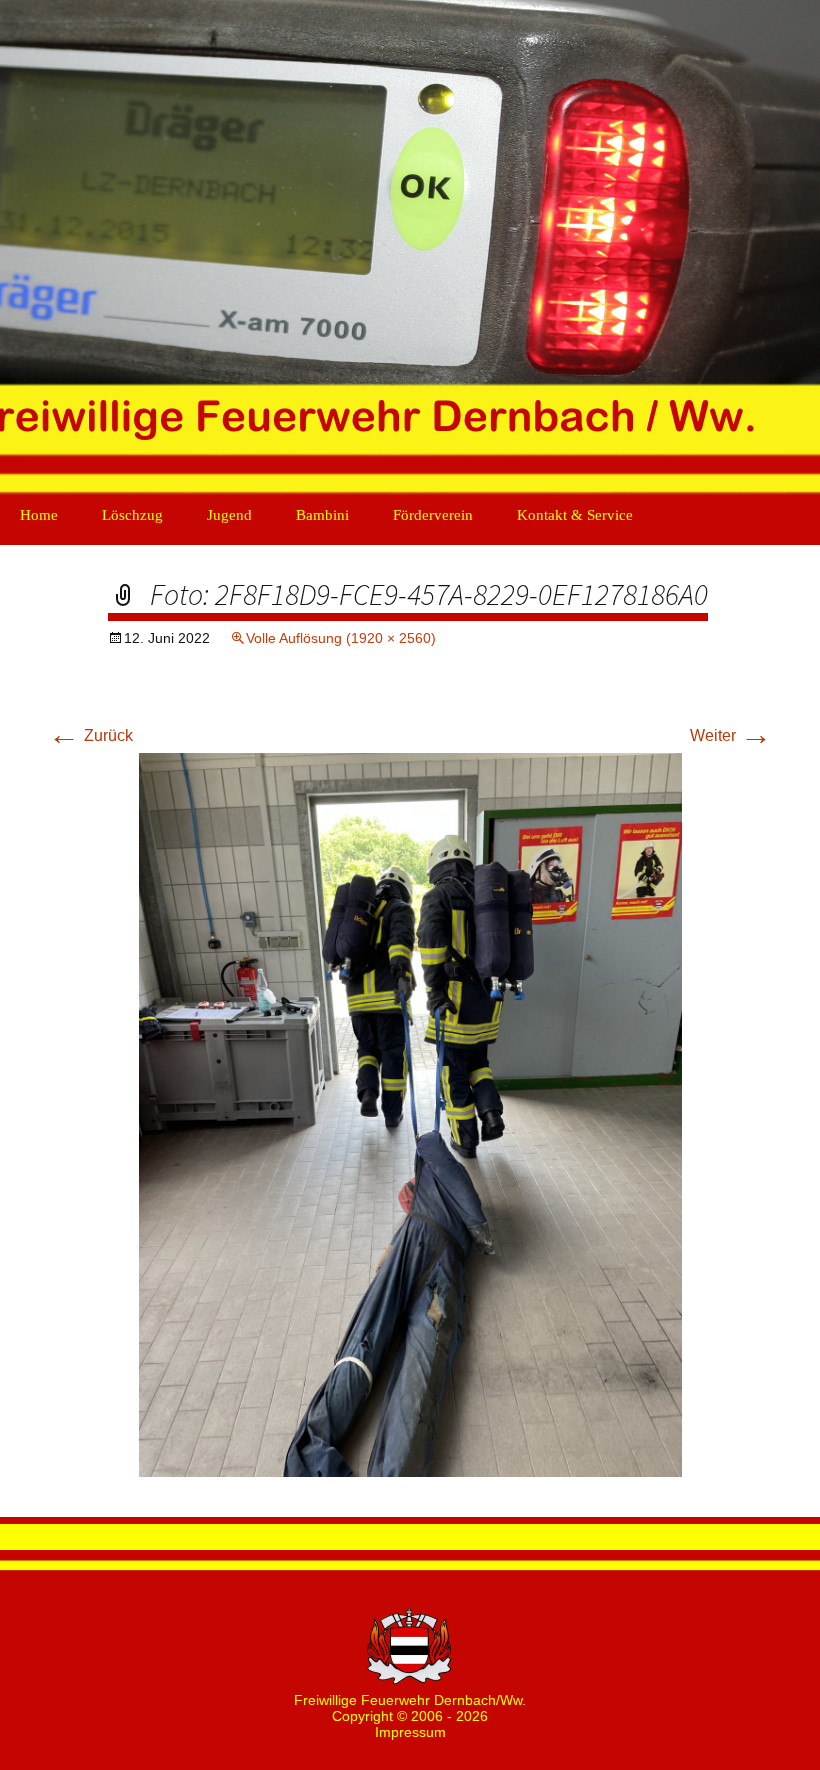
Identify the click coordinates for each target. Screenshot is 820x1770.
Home (39, 515)
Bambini (322, 515)
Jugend (229, 515)
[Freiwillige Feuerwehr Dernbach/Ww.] (410, 250)
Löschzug (132, 515)
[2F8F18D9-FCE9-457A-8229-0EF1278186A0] (410, 1113)
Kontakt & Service (575, 515)
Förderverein (433, 515)
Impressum (410, 1732)
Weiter (731, 735)
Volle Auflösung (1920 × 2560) (341, 638)
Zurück (90, 735)
